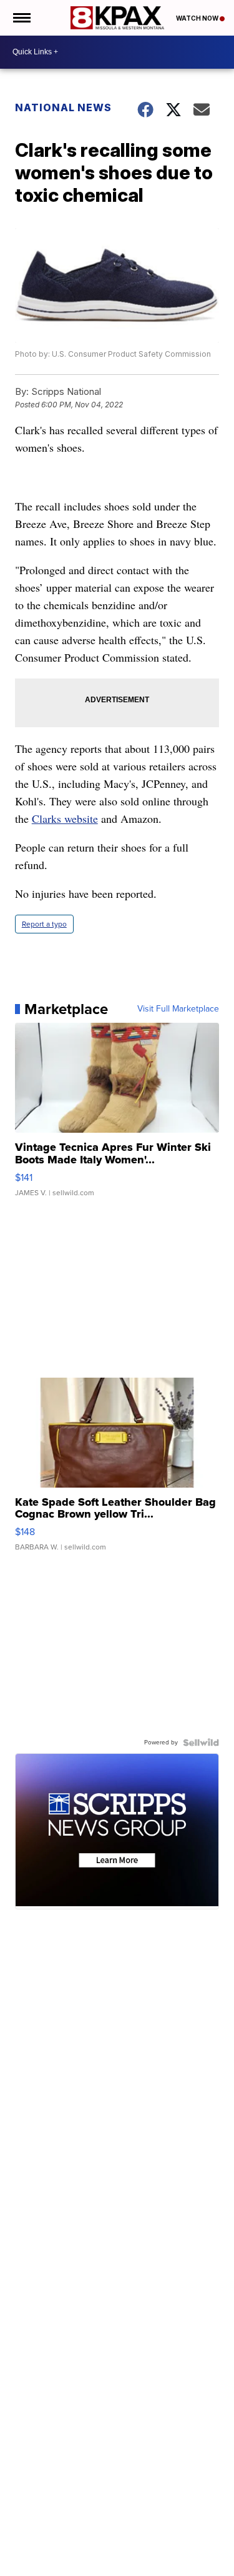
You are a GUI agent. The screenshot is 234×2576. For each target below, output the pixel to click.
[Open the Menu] (21, 18)
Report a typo (44, 924)
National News (63, 107)
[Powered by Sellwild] (201, 1743)
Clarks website (65, 818)
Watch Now (198, 18)
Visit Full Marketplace (178, 1009)
